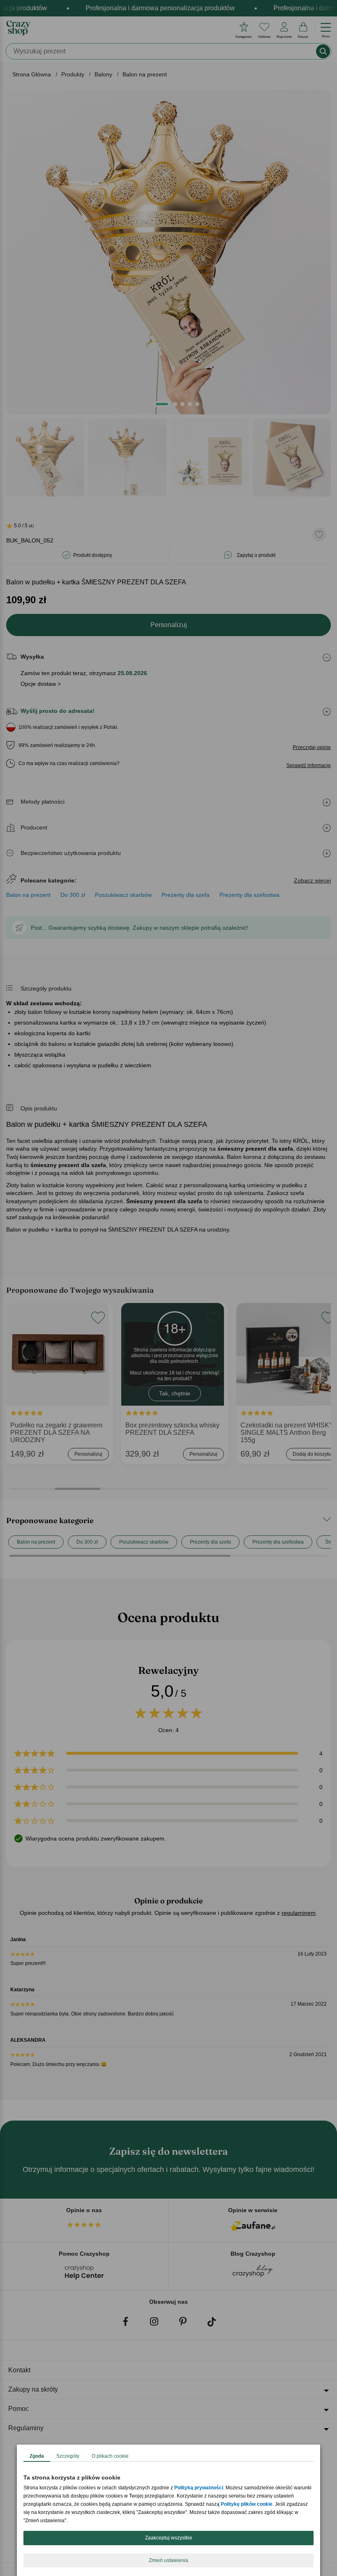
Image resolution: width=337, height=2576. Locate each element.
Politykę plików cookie (247, 2504)
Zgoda (37, 2456)
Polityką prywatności (199, 2488)
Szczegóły (68, 2456)
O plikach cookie (110, 2456)
